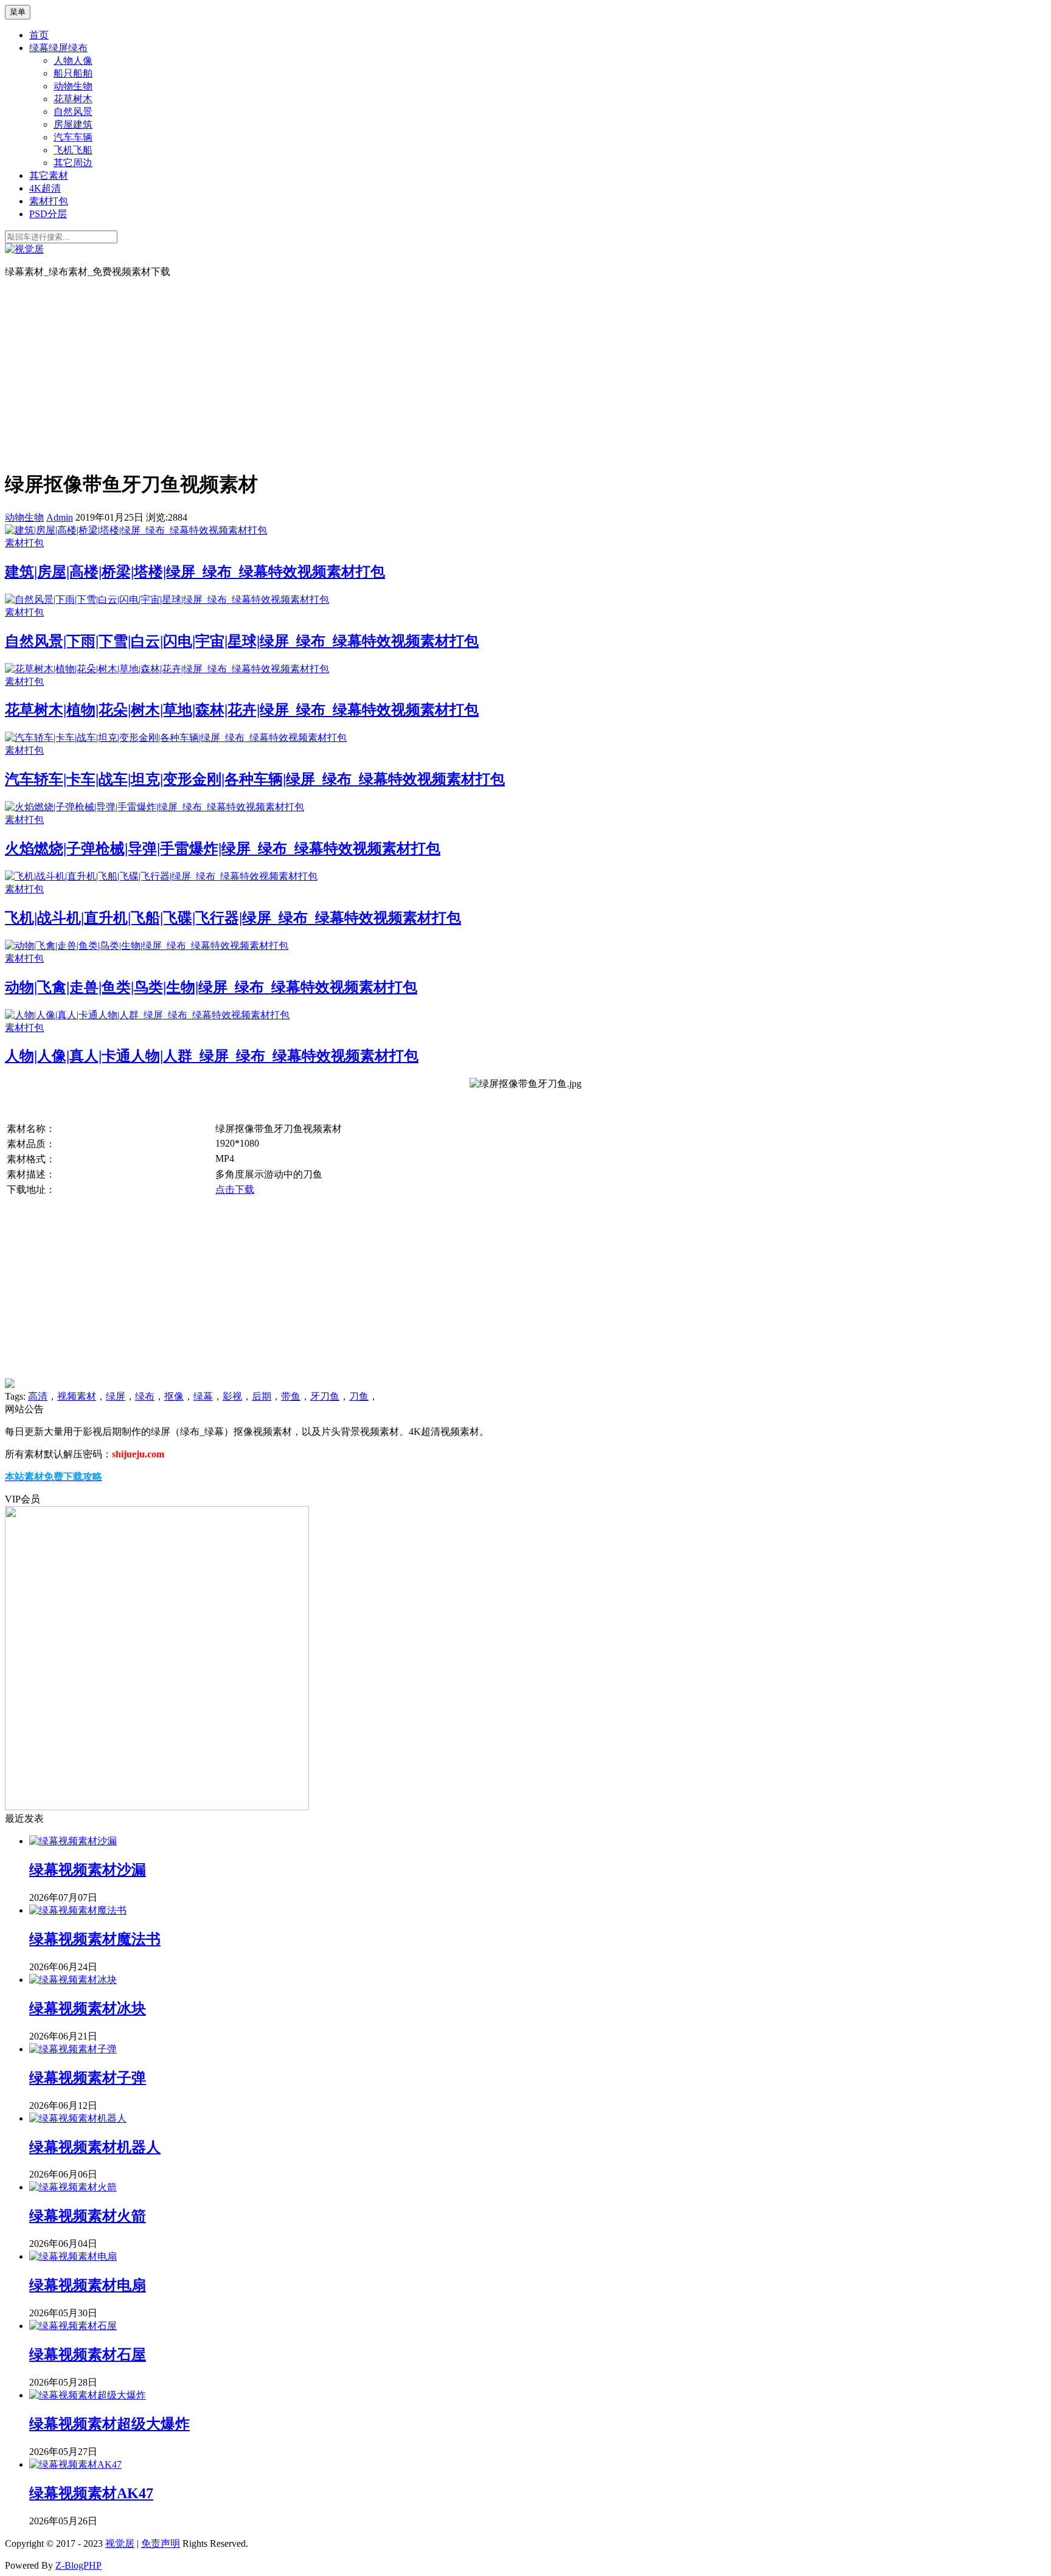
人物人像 (73, 61)
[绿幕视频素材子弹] (73, 2049)
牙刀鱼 (325, 1396)
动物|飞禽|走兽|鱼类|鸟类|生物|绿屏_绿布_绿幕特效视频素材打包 (211, 987)
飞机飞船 (73, 150)
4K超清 (45, 188)
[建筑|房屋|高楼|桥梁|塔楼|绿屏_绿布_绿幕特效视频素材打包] (136, 530)
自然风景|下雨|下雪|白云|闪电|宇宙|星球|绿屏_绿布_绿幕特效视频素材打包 (242, 641)
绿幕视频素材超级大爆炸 (109, 2424)
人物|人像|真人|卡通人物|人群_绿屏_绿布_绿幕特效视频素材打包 (212, 1056)
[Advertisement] (525, 373)
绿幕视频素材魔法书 (95, 1939)
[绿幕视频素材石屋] (73, 2326)
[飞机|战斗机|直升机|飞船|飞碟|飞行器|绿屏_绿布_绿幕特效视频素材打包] (161, 876)
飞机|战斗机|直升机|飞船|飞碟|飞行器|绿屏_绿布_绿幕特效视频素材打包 (233, 918)
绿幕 (203, 1396)
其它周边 (73, 163)
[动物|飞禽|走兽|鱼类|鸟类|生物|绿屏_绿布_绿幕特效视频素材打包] (147, 946)
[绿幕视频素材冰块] (73, 1980)
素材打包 (49, 201)
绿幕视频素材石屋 (88, 2355)
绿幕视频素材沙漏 (88, 1870)
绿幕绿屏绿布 (58, 48)
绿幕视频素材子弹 (88, 2078)
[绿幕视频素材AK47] (75, 2464)
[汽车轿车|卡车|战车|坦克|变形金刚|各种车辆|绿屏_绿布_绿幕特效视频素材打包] (176, 738)
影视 (232, 1396)
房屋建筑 (73, 124)
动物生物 (73, 86)
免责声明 (161, 2543)
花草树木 (73, 99)
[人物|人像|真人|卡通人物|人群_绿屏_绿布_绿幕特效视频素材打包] (147, 1015)
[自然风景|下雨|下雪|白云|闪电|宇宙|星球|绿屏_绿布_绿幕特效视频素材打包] (167, 599)
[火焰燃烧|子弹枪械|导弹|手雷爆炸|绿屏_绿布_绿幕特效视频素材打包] (154, 807)
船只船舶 (73, 73)
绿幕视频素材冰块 (88, 2008)
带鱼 (291, 1396)
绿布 (145, 1396)
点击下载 (235, 1189)
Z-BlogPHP (78, 2565)
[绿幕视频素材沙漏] (73, 1841)
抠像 (174, 1396)
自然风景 (73, 112)
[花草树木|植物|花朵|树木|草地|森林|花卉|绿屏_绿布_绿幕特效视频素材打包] (167, 669)
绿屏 (116, 1396)
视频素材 (77, 1396)
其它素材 (49, 175)
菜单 (18, 12)
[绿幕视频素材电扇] (73, 2256)
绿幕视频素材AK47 (91, 2493)
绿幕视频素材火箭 (88, 2216)
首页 (39, 35)
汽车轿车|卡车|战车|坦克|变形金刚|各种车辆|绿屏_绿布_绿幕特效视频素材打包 (255, 779)
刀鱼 (359, 1396)
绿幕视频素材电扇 (88, 2285)
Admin (60, 517)
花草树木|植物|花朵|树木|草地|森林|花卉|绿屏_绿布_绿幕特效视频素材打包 (242, 710)
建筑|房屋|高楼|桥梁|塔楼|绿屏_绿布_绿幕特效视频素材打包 (195, 572)
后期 (262, 1396)
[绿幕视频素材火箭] (73, 2187)
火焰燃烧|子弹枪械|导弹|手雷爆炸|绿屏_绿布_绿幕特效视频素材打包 (223, 849)
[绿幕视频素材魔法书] (78, 1910)
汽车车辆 (73, 137)
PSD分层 (48, 214)
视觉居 (120, 2543)
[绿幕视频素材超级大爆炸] (88, 2395)
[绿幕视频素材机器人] (78, 2118)
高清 (38, 1396)
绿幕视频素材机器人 (95, 2147)
